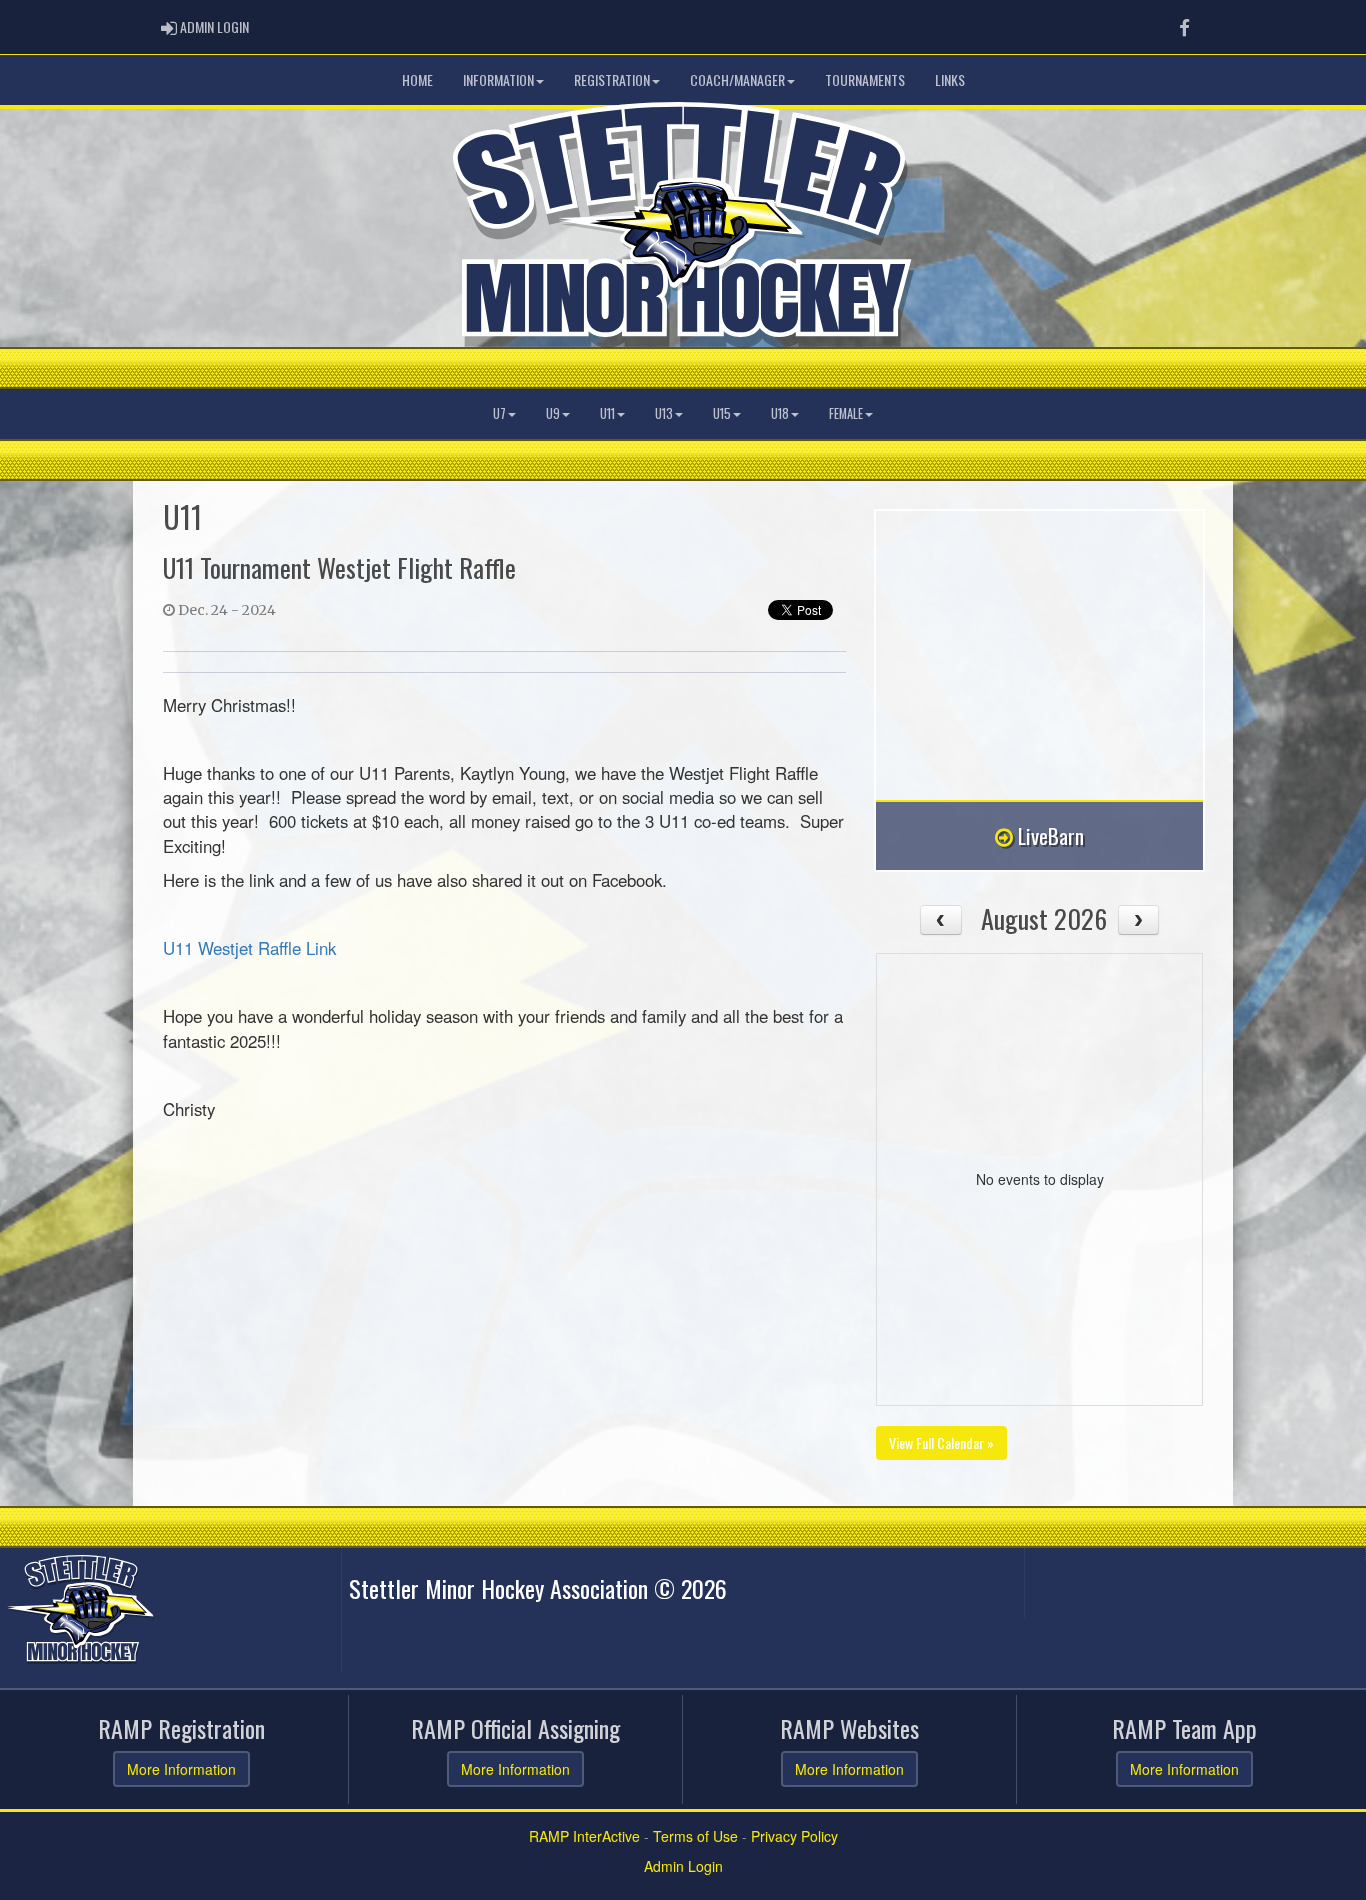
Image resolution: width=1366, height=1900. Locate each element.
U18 (780, 413)
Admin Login (683, 1866)
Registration (612, 79)
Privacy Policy (794, 1836)
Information (498, 79)
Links (950, 79)
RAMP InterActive (584, 1836)
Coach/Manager (737, 79)
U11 (607, 413)
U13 (664, 413)
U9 (553, 413)
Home (417, 79)
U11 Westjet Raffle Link (249, 948)
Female (846, 413)
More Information (181, 1769)
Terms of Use (695, 1836)
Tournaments (865, 79)
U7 (499, 413)
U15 (722, 413)
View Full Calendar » (941, 1442)
